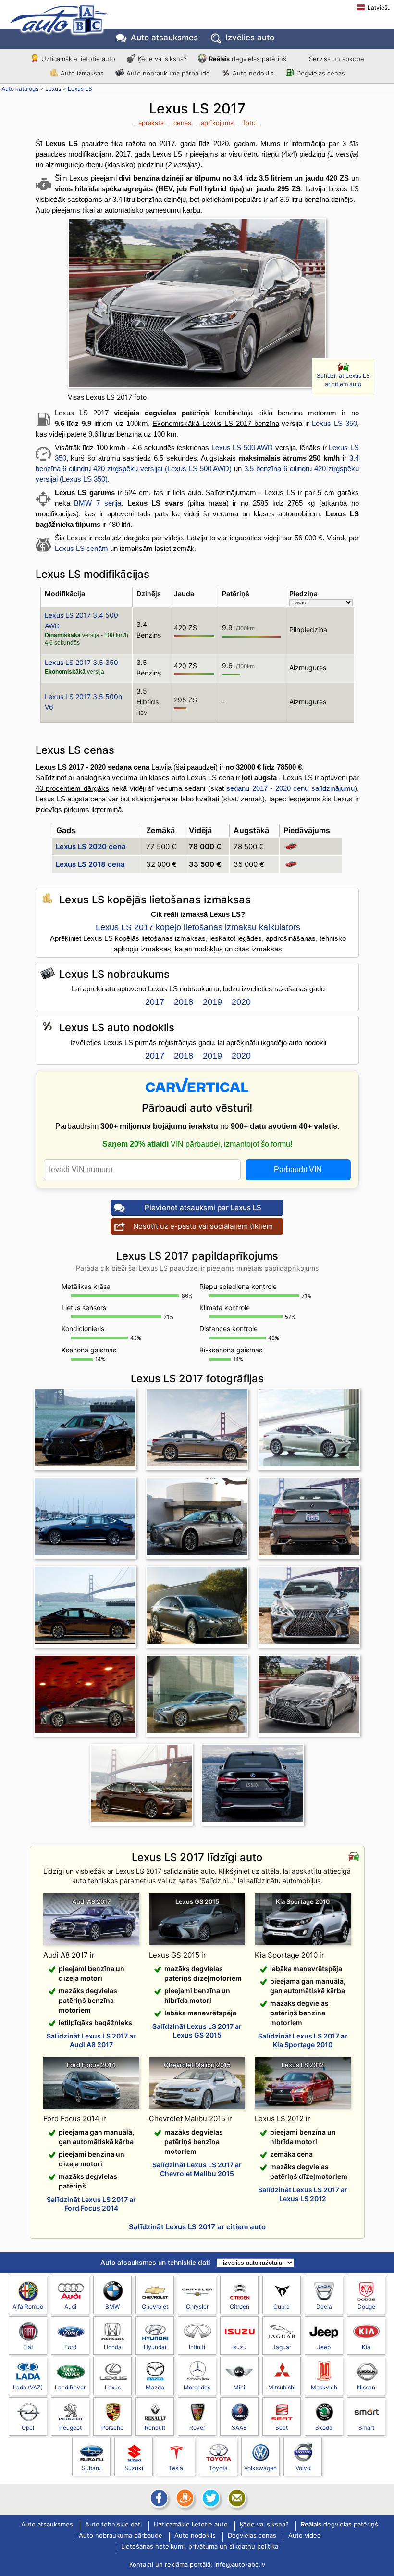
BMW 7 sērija (98, 503)
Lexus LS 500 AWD (242, 447)
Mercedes (197, 2387)
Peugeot (70, 2428)
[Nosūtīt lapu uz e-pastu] (236, 2498)
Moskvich (324, 2387)
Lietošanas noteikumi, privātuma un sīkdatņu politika (200, 2547)
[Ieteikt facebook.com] (158, 2498)
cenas (182, 123)
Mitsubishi (282, 2387)
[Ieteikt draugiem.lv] (184, 2498)
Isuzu (239, 2347)
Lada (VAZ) (28, 2387)
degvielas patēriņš (248, 59)
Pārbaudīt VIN (298, 1169)
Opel (28, 2428)
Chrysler (197, 2307)
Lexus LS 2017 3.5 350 (81, 662)
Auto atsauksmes (164, 38)
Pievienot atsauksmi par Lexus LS (203, 1207)
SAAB (239, 2428)
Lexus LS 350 (334, 423)
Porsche (112, 2428)
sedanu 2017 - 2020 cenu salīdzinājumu (290, 788)
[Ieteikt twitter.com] (210, 2498)
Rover (197, 2428)
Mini (239, 2387)
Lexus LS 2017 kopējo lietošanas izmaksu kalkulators (198, 927)
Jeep (324, 2347)
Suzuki (134, 2468)
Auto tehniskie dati (113, 2525)
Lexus (53, 89)
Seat (282, 2428)
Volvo (303, 2468)
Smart (366, 2428)
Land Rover (70, 2387)
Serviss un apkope (337, 59)
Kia (366, 2347)
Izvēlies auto (250, 38)
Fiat (28, 2347)
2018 (184, 1002)
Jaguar (282, 2347)
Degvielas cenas (321, 73)
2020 (241, 1002)
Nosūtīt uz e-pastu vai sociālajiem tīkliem (203, 1226)
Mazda (155, 2387)
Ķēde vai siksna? (162, 59)
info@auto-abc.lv (240, 2564)
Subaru (91, 2468)
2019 (212, 1002)
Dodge (366, 2307)
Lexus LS (80, 89)
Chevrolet (155, 2307)
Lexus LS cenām (81, 548)
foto (249, 123)
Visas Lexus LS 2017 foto (107, 397)
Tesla (176, 2468)
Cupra (282, 2307)
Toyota (218, 2468)
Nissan (366, 2387)
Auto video (305, 2536)
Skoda (324, 2428)
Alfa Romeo (28, 2307)
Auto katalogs (20, 89)
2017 (155, 1002)
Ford (70, 2347)
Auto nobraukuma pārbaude (168, 73)
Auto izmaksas (82, 73)
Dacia (324, 2307)
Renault (155, 2428)
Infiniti (197, 2347)
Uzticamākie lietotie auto (78, 59)
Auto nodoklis (253, 73)
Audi (70, 2307)
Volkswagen (260, 2468)
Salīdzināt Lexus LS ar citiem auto (343, 380)
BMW (112, 2307)
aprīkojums (217, 123)
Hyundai (155, 2347)
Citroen (240, 2307)
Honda (113, 2347)
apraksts (151, 123)
